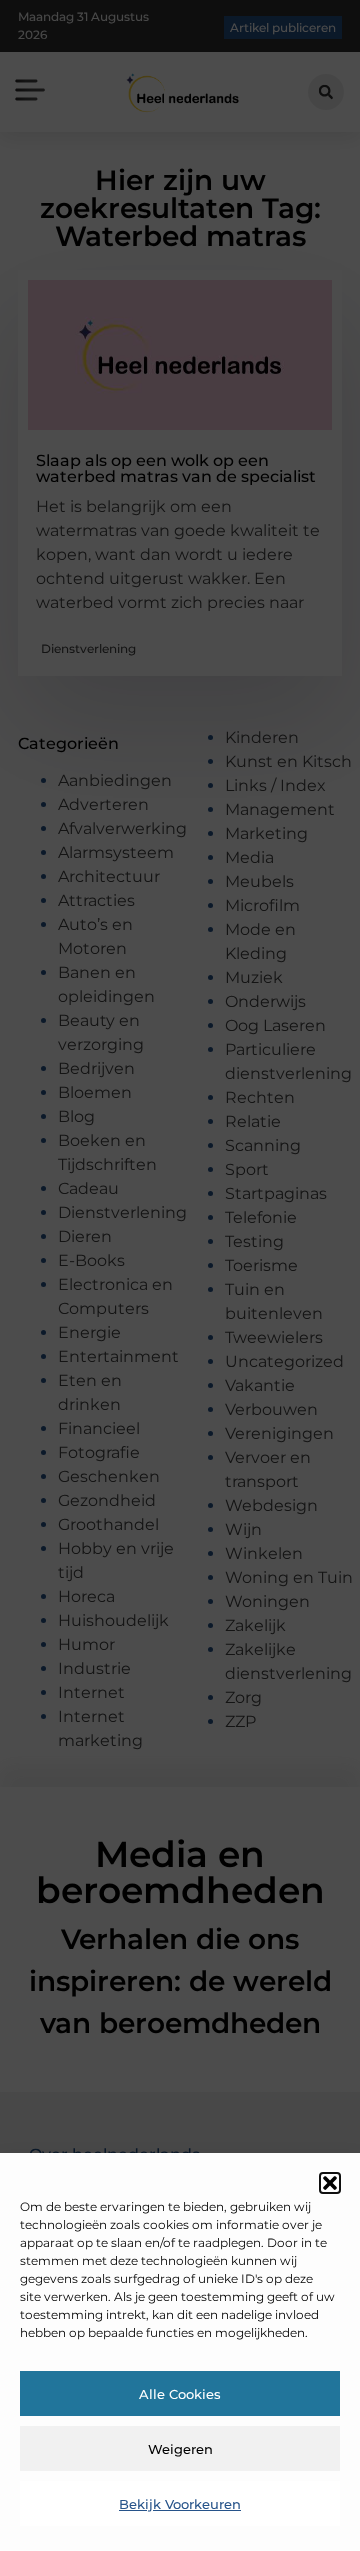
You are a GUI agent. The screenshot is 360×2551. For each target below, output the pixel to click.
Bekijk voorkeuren (180, 2504)
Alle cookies (180, 2394)
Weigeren (180, 2449)
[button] (330, 2183)
